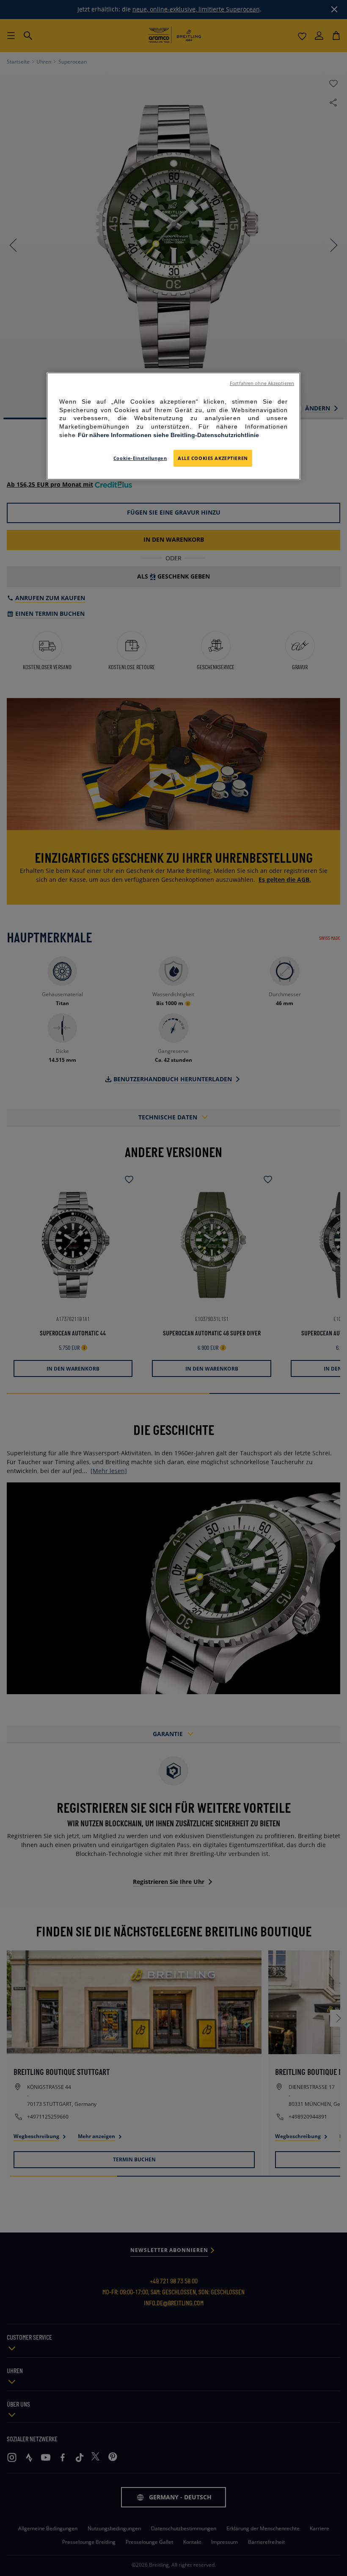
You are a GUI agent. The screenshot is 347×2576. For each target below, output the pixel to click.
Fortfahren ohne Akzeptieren (262, 383)
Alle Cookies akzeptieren (213, 458)
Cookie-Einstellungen (140, 458)
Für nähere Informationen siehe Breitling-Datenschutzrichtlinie (168, 435)
